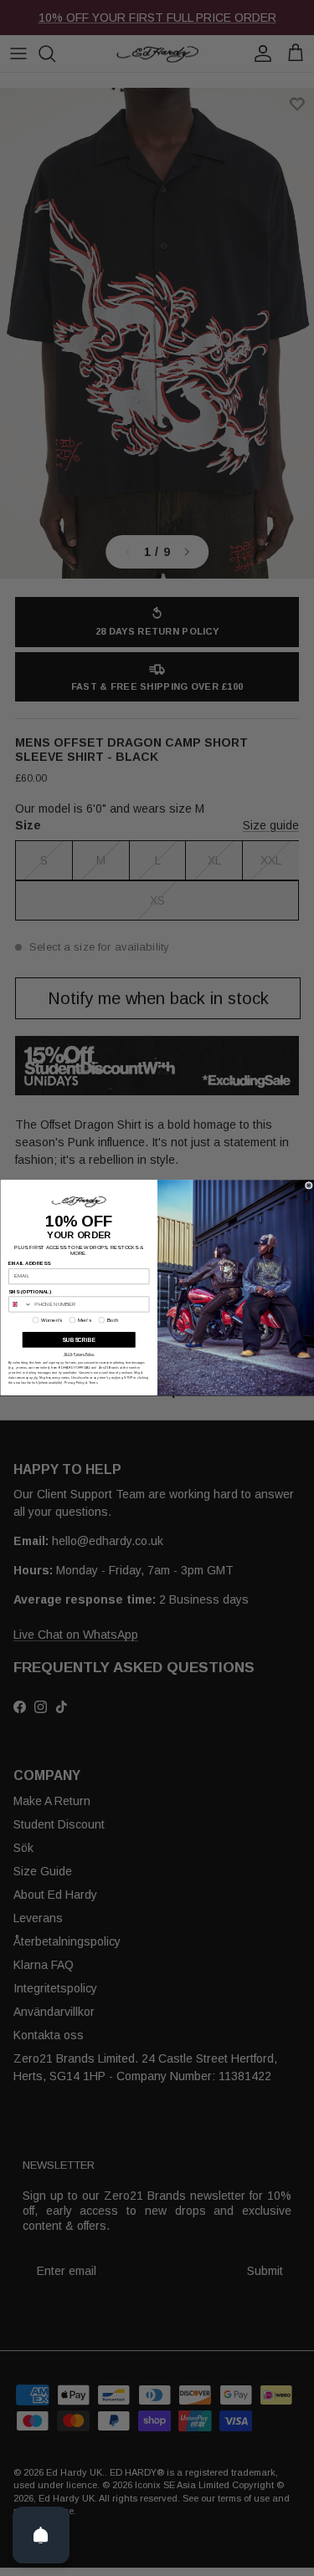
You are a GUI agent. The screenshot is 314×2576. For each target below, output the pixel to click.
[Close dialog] (309, 1186)
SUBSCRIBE (79, 1340)
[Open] (41, 2535)
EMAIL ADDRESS (29, 1264)
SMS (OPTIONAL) (30, 1292)
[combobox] (20, 1304)
